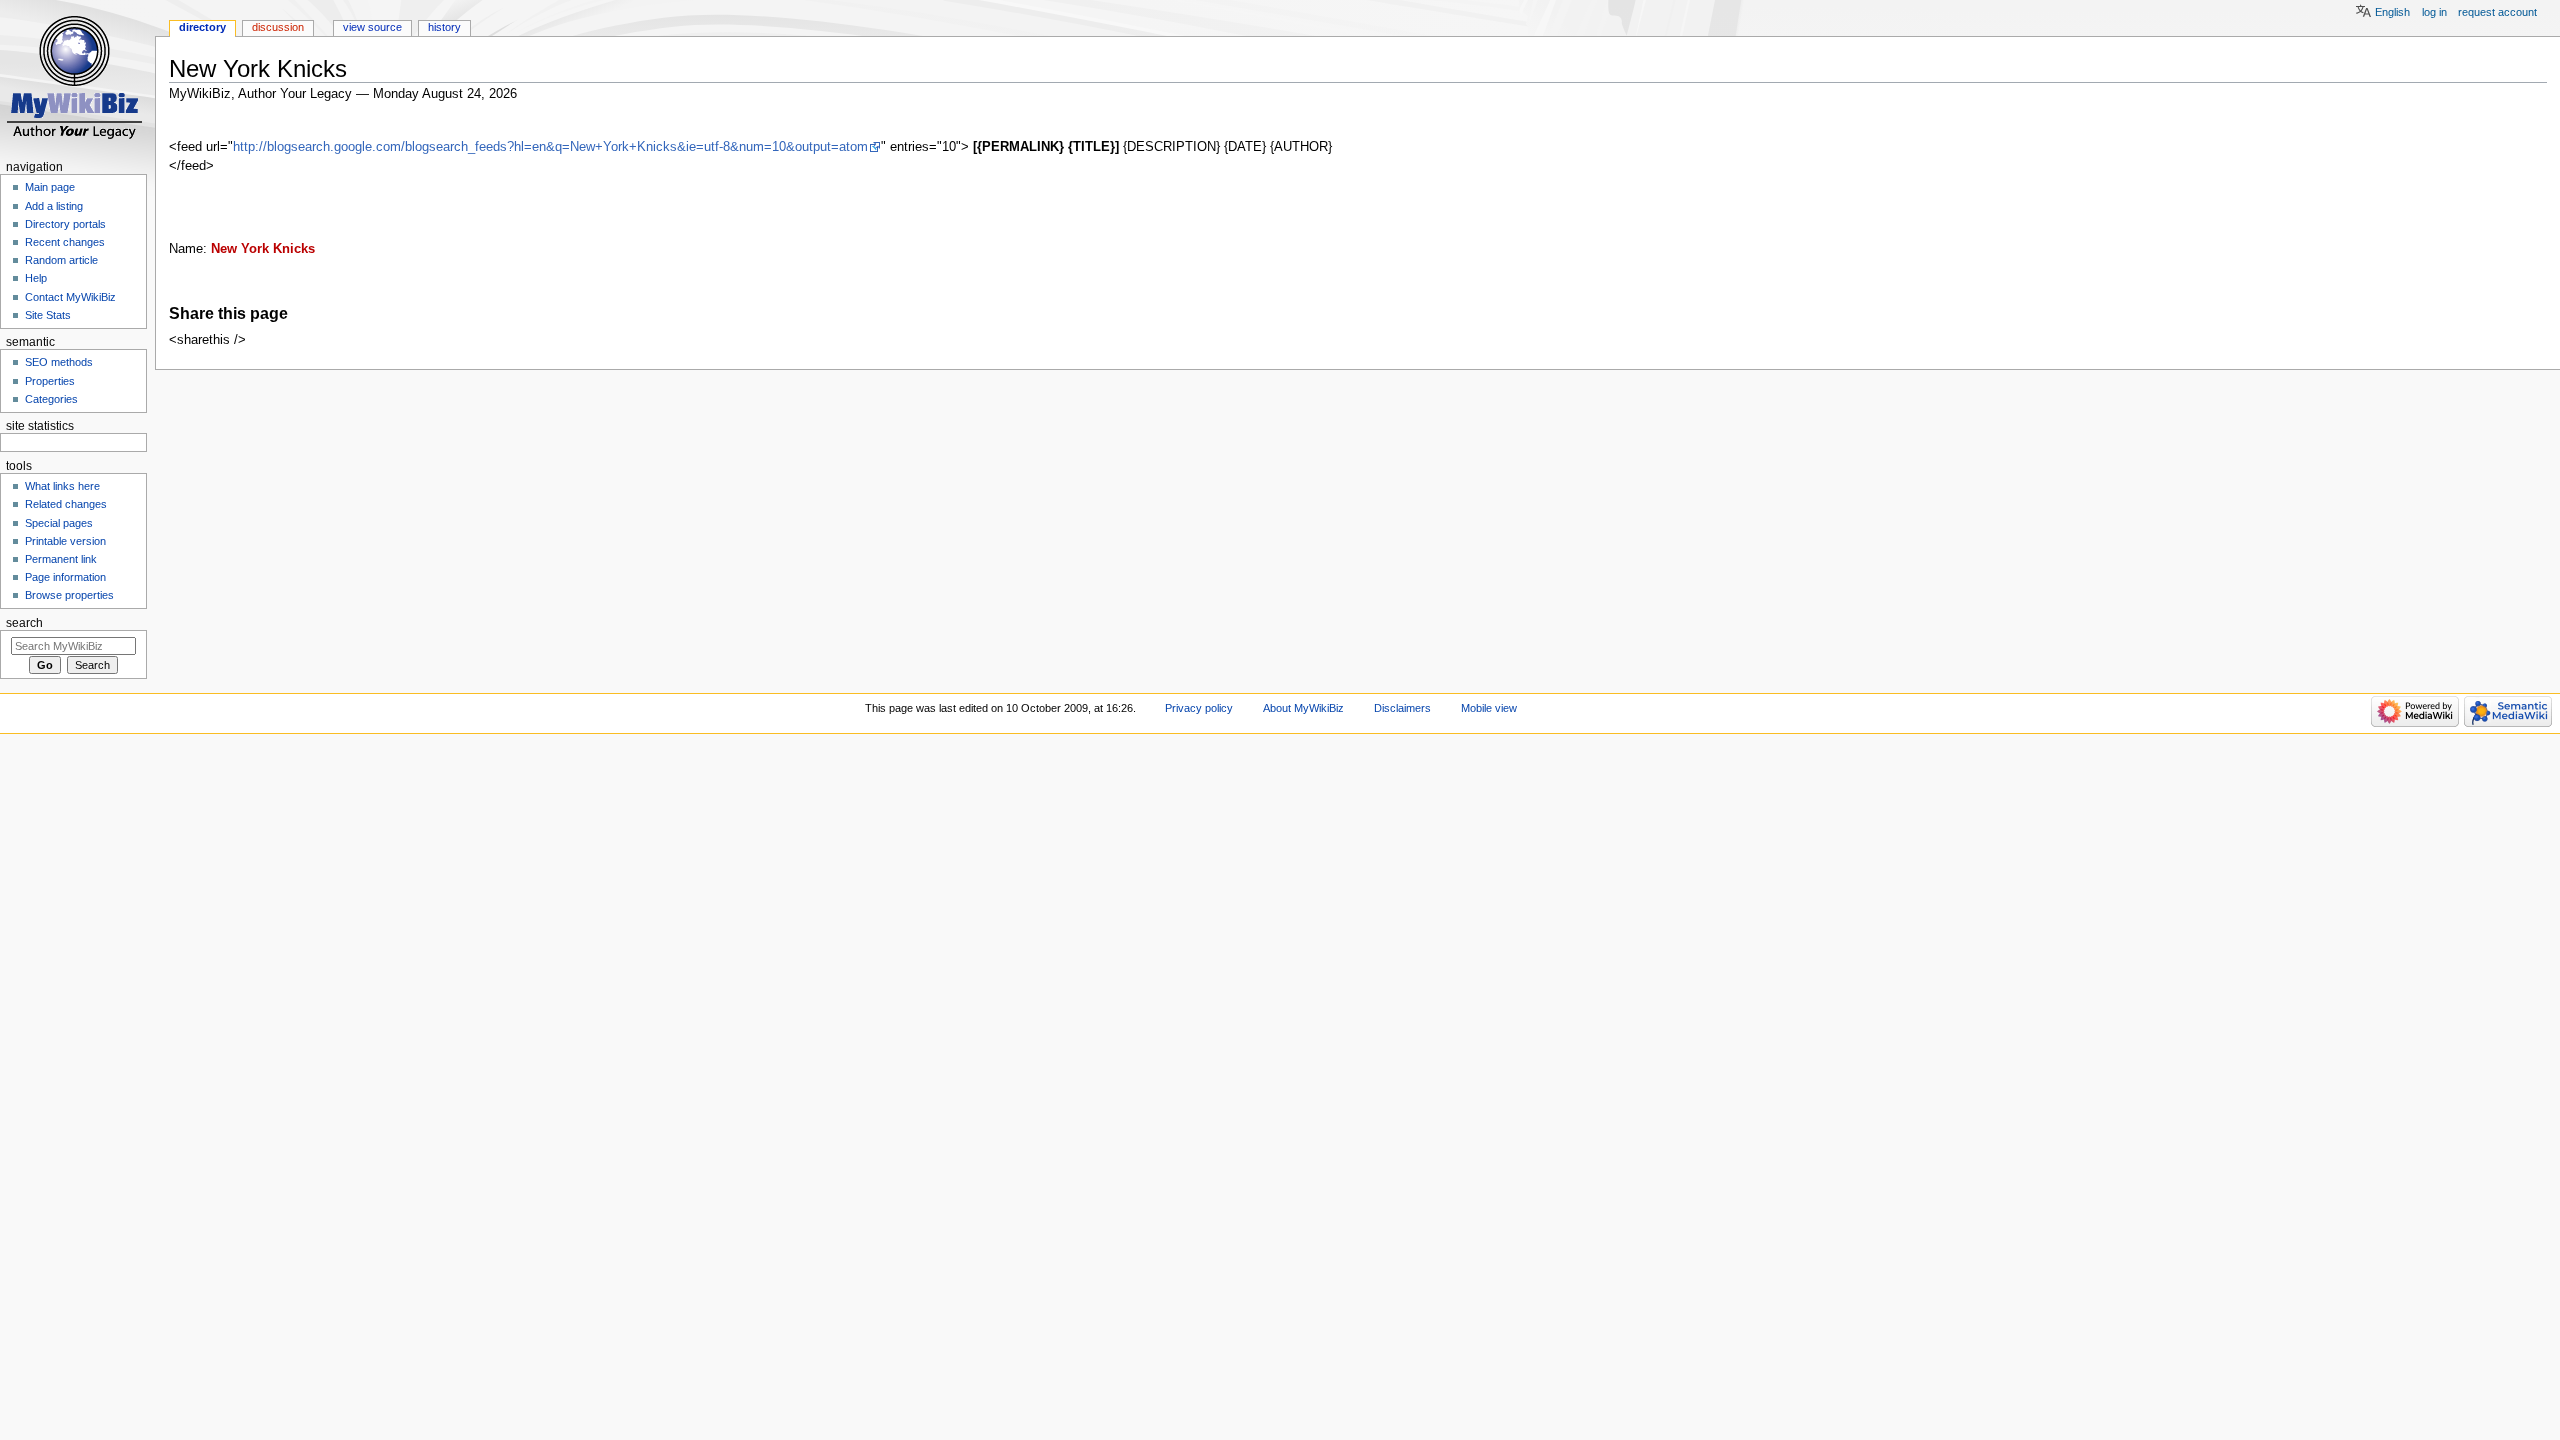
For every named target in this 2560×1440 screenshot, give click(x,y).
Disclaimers (1402, 708)
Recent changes (65, 242)
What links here (62, 486)
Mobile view (1489, 708)
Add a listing (54, 206)
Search (24, 623)
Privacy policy (1199, 708)
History (444, 27)
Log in (2434, 12)
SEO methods (59, 362)
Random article (61, 260)
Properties (50, 381)
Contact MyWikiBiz (70, 297)
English (2392, 12)
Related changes (66, 504)
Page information (65, 577)
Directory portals (65, 224)
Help (36, 278)
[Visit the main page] (77, 77)
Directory (202, 27)
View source (372, 27)
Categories (51, 399)
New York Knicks (263, 249)
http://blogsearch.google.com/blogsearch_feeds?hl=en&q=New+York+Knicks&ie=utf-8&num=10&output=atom (550, 147)
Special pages (59, 523)
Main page (50, 187)
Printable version (65, 541)
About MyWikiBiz (1303, 708)
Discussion (278, 27)
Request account (2497, 12)
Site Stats (48, 315)
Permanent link (61, 559)
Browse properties (69, 595)
